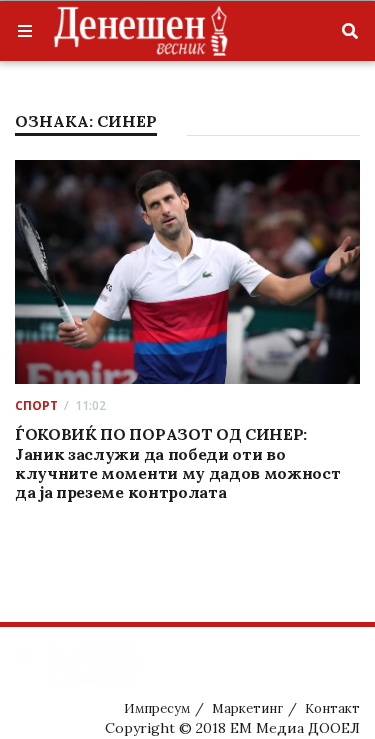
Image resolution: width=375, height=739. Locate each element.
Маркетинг (247, 708)
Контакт (332, 708)
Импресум (157, 708)
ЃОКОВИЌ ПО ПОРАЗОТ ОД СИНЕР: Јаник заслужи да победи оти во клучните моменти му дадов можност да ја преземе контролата (177, 463)
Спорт (36, 405)
